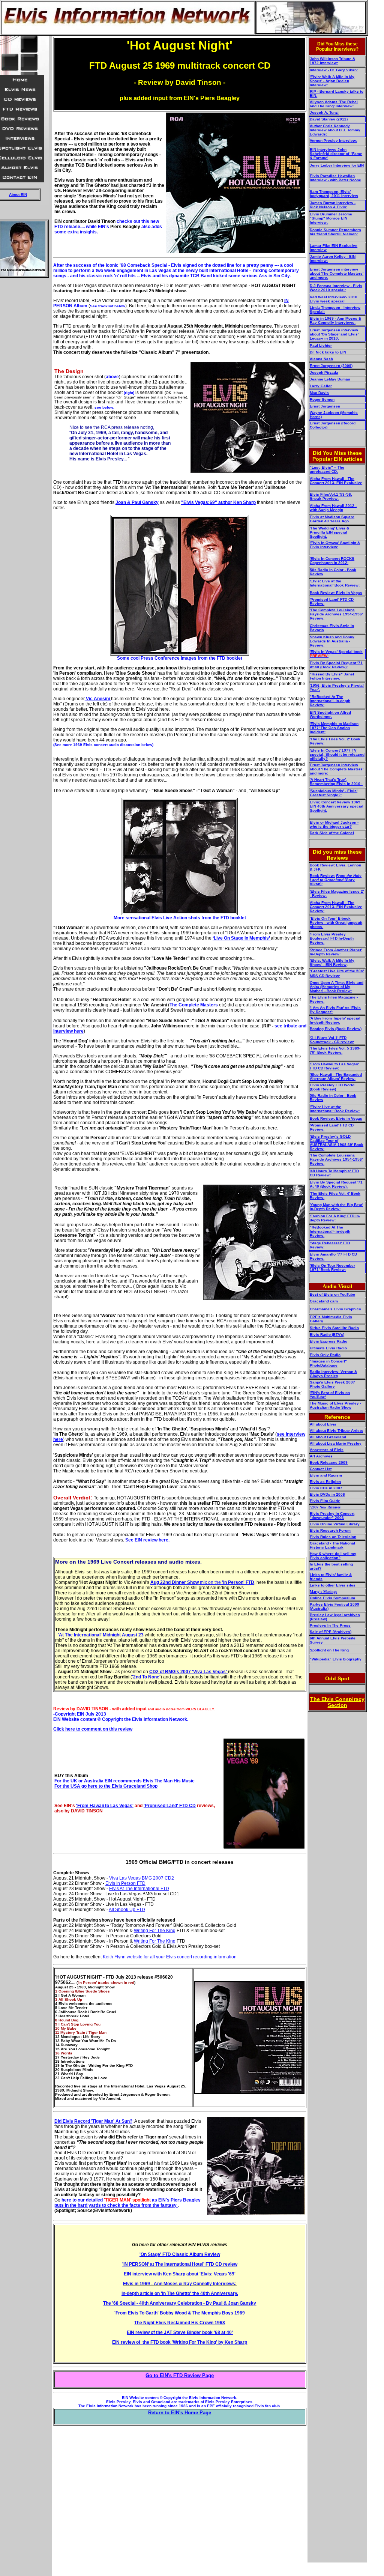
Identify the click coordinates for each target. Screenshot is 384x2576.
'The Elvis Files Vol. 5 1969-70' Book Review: (335, 1050)
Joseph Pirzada (324, 372)
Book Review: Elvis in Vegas (336, 593)
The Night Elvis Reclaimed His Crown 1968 (180, 2323)
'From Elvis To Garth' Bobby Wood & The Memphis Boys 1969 (180, 2313)
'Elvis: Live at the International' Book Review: (335, 583)
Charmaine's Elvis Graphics (335, 1309)
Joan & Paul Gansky (137, 502)
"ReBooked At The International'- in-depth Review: (330, 701)
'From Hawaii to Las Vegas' (105, 1806)
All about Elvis (323, 1424)
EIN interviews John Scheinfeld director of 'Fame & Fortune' (336, 154)
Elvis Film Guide (325, 1501)
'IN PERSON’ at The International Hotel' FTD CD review (180, 2264)
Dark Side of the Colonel (332, 833)
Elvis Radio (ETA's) (327, 1335)
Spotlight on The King (329, 1650)
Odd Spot (337, 1678)
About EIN (18, 195)
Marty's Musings (323, 1592)
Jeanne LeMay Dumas (330, 379)
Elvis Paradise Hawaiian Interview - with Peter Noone (335, 178)
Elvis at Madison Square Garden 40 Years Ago (332, 519)
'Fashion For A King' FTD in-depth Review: (335, 1218)
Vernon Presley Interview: (333, 141)
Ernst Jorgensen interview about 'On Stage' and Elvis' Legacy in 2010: (334, 334)
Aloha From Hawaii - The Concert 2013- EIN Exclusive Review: (336, 907)
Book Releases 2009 (329, 1462)
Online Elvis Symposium (332, 1598)
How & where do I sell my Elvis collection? (333, 1556)
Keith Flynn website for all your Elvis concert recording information (170, 1957)
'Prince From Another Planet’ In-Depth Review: (336, 952)
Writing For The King (155, 1931)
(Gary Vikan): (336, 880)
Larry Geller (321, 386)
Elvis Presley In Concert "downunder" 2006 (332, 1516)
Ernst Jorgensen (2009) (331, 366)
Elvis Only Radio (325, 1355)
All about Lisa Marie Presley (336, 1443)
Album (80, 306)
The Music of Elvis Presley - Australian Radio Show (335, 1405)
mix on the (202, 1582)
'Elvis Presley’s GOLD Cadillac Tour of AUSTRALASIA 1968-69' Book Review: (337, 1143)
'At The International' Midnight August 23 (101, 1635)
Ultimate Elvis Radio (328, 1348)
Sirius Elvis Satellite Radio (334, 1328)
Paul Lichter (321, 345)
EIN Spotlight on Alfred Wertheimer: (330, 714)
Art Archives (321, 1456)
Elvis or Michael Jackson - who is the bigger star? (334, 824)
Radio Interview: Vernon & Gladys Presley (333, 1374)
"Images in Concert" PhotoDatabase (328, 1363)
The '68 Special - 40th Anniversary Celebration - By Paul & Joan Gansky (180, 2303)
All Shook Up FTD (127, 1910)
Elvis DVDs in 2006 (327, 1494)
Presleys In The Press (330, 1625)
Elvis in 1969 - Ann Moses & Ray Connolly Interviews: (335, 320)
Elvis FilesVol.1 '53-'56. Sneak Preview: (331, 496)
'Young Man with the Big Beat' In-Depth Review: (336, 1207)
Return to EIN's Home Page (180, 2413)
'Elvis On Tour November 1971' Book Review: (332, 1268)
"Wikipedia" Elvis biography (336, 1659)
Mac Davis (319, 393)
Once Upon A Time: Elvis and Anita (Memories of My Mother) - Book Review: (337, 987)
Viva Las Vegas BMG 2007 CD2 (142, 1878)
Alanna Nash (321, 359)
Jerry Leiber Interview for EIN (337, 165)
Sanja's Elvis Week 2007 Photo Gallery (332, 1384)
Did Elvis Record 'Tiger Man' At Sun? (93, 2121)
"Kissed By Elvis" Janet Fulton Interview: (332, 676)
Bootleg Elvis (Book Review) (336, 1029)
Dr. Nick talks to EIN (328, 352)
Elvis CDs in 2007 (326, 1488)
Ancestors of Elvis (327, 1450)
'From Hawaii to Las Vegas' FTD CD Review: (334, 1066)
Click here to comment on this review (93, 1729)
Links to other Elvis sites (333, 1585)
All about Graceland (328, 1437)
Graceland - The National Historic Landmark (332, 1545)
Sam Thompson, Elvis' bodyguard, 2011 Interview (334, 194)
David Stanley (322, 119)
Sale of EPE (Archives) (331, 1632)
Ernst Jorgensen (325, 406)
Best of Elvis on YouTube (332, 1294)
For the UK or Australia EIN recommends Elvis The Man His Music (124, 1781)
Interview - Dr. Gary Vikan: (334, 70)
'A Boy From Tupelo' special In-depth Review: (335, 1020)
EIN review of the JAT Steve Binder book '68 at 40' (180, 2332)
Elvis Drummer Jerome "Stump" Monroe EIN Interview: (331, 218)
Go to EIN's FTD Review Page (180, 2375)
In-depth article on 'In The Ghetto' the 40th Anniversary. (180, 2293)
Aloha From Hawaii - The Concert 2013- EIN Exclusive (336, 481)
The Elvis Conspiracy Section (337, 1702)
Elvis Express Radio (328, 1341)
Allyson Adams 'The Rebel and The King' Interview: (334, 104)
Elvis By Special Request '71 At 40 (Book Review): (336, 665)
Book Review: (322, 876)
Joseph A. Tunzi (324, 112)
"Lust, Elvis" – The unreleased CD (327, 469)
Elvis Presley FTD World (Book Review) (332, 1087)
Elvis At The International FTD (139, 1889)
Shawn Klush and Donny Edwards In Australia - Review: (332, 641)
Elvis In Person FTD (125, 1883)
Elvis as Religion (325, 1482)
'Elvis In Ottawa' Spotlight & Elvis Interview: (335, 545)
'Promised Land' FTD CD (170, 1806)
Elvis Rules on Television (333, 1537)
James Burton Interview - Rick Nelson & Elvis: (333, 205)
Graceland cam (324, 1301)
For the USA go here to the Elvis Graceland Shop (106, 1786)
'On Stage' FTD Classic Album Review (180, 2254)
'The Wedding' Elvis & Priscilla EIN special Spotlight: (329, 532)
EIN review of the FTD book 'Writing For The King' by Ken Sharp (180, 2342)
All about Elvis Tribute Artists (336, 1431)
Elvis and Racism (326, 1475)
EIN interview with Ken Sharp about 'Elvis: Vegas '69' (180, 2274)
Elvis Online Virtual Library (335, 1524)
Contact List (321, 1469)
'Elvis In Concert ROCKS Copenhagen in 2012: (332, 561)
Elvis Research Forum (330, 1530)
